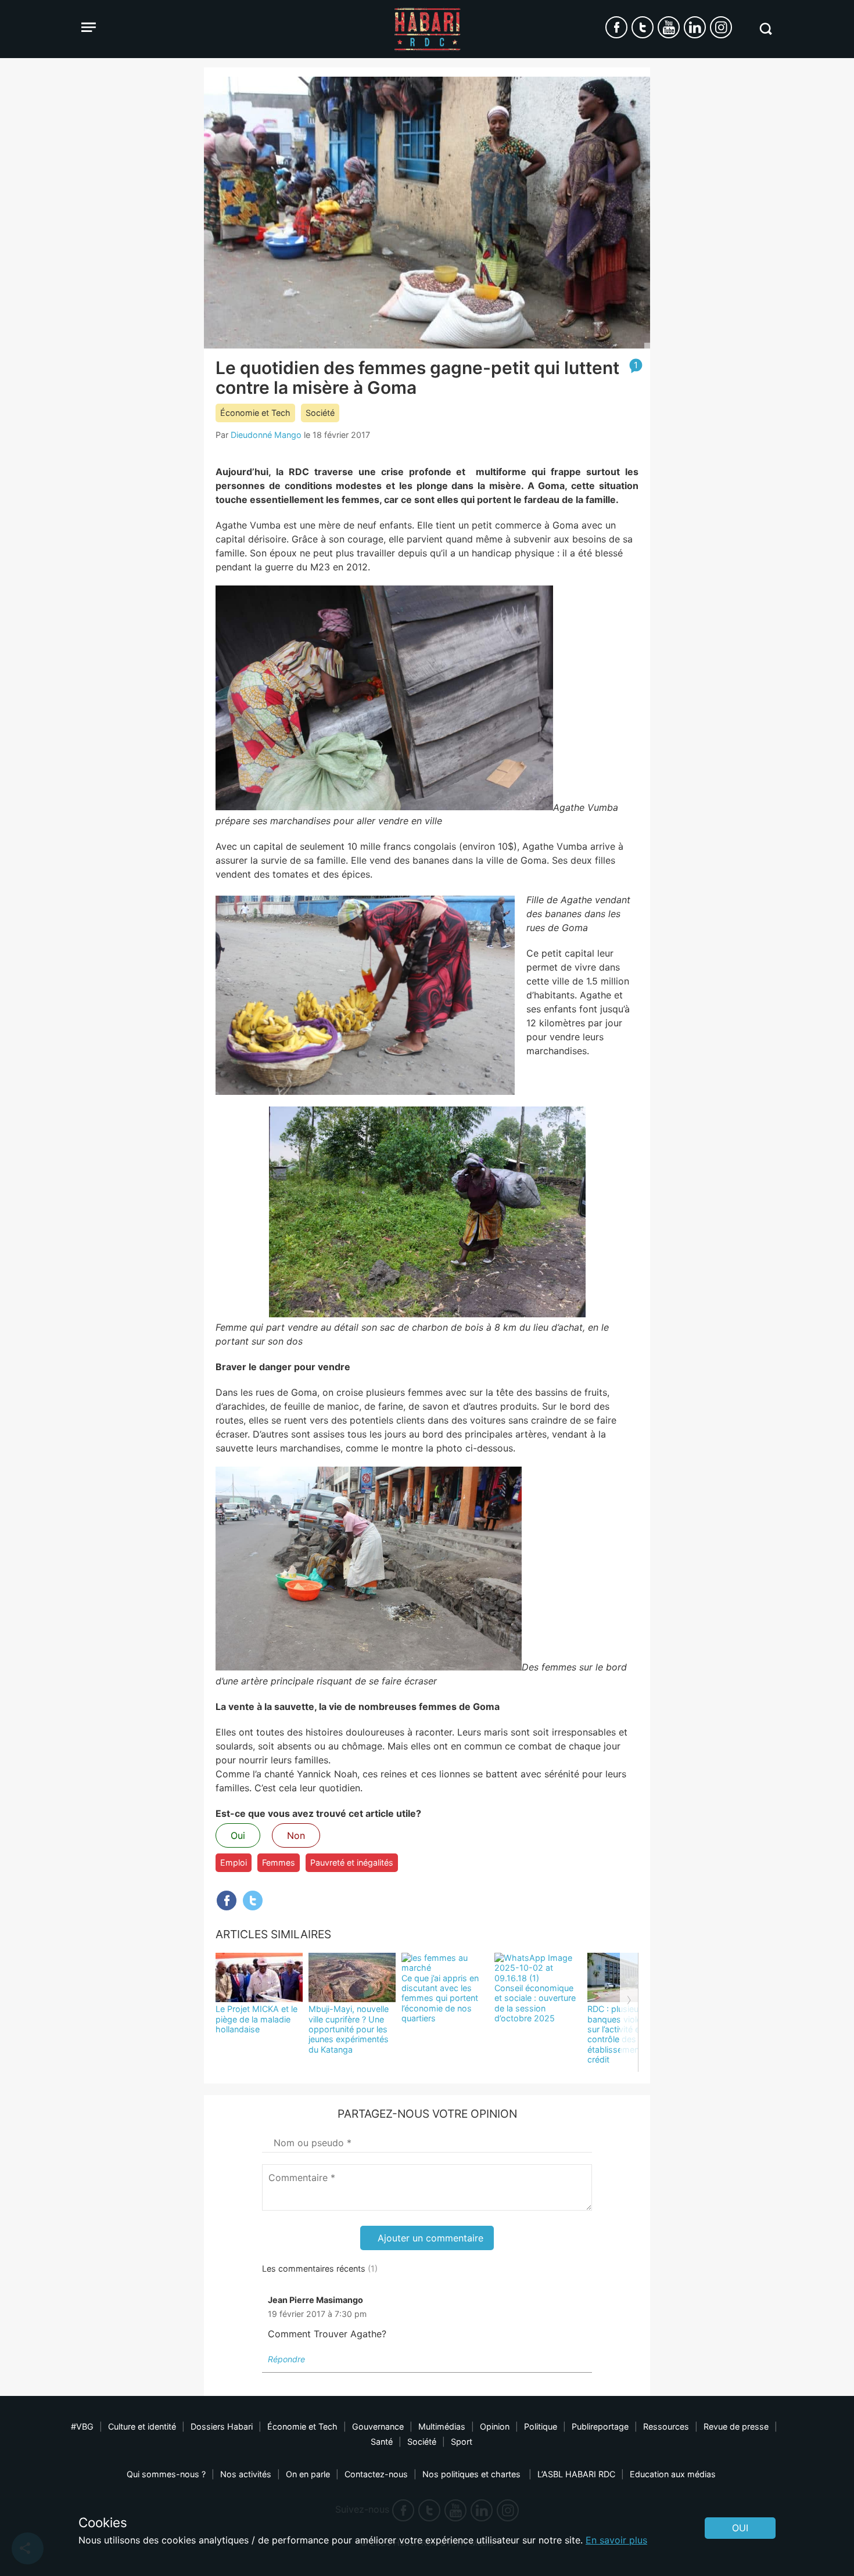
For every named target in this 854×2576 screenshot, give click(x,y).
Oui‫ (740, 2528)
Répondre (286, 2359)
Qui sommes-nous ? (166, 2474)
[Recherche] (765, 29)
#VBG (82, 2426)
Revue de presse (736, 2426)
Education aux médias (673, 2474)
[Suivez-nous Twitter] (643, 27)
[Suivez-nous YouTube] (669, 27)
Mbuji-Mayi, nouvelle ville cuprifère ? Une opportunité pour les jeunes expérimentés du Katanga (349, 2029)
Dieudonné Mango (266, 435)
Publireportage (600, 2426)
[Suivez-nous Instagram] (721, 27)
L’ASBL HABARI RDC (576, 2474)
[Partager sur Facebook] (227, 1900)
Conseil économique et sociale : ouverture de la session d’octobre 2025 (535, 2003)
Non (296, 1835)
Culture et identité (142, 2426)
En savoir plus (616, 2540)
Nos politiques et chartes (473, 2474)
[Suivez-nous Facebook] (616, 27)
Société (320, 413)
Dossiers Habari (222, 2426)
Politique (541, 2426)
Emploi (234, 1862)
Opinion (495, 2426)
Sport (462, 2442)
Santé (382, 2442)
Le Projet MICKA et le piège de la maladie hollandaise (256, 2019)
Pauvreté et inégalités (352, 1862)
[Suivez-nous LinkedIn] (695, 27)
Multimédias (442, 2426)
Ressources (666, 2426)
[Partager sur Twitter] (253, 1900)
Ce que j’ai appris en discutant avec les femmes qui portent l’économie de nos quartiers (440, 1998)
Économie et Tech (255, 413)
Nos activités (246, 2474)
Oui (238, 1835)
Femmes (279, 1862)
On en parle (308, 2474)
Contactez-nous (376, 2474)
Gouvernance (378, 2426)
